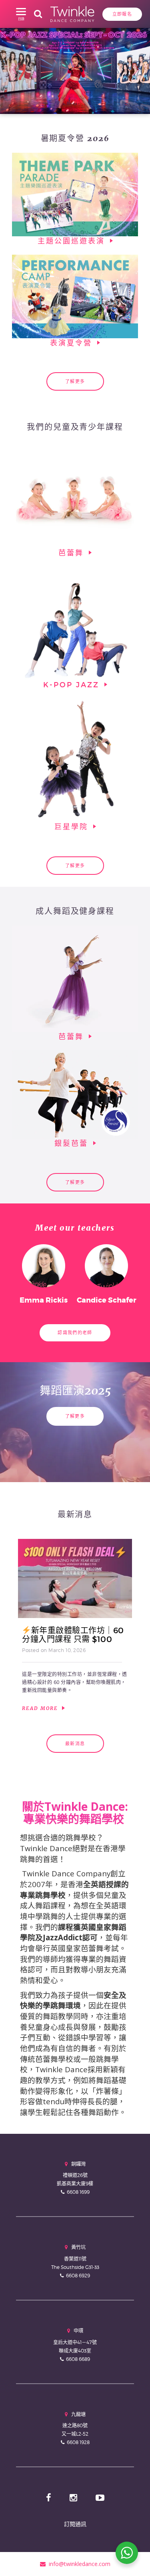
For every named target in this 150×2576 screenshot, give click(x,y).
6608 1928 (78, 2442)
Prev (15, 69)
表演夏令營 (73, 343)
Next (135, 69)
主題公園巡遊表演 (73, 241)
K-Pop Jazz (73, 685)
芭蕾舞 (73, 553)
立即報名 (122, 14)
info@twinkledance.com (78, 2564)
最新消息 (75, 1744)
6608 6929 (78, 2276)
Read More (41, 1708)
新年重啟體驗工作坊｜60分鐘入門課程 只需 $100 (73, 1635)
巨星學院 (73, 827)
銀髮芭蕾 (73, 1143)
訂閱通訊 (75, 2524)
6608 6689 (78, 2359)
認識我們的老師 (75, 1333)
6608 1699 (78, 2192)
